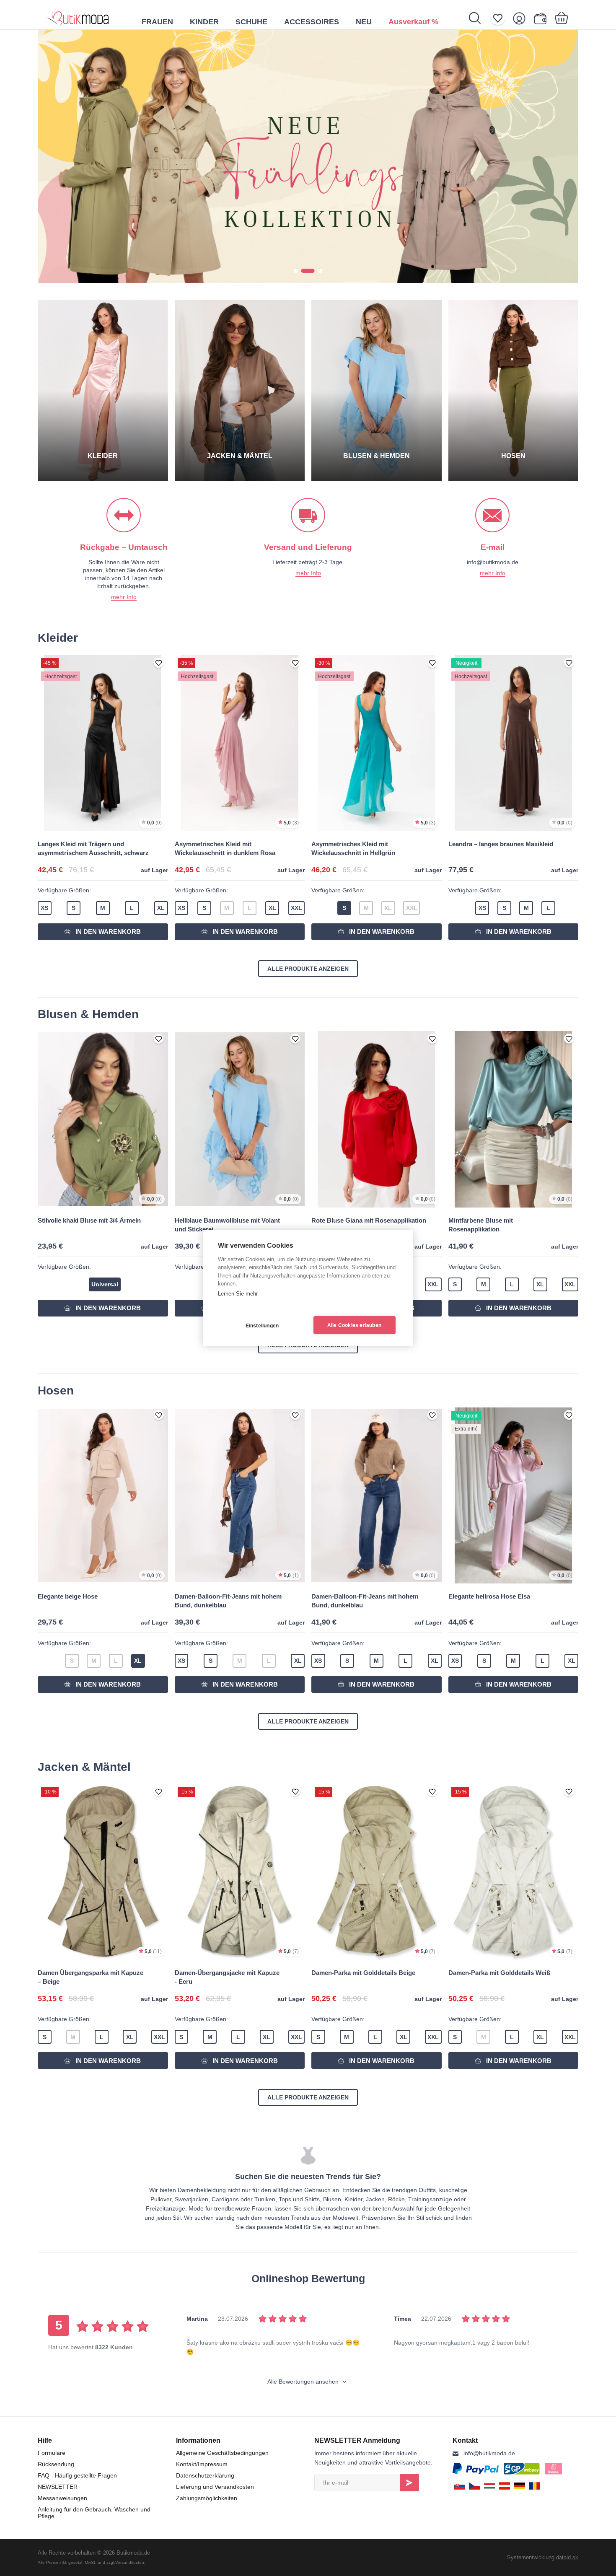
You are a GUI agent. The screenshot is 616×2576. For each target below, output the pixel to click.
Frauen (157, 22)
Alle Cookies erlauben (354, 1325)
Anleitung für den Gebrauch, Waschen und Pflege (94, 2513)
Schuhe (251, 22)
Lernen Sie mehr (238, 1294)
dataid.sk (567, 2557)
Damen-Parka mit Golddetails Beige (363, 1973)
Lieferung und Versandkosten (215, 2487)
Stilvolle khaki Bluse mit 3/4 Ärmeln (89, 1220)
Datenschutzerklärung (205, 2475)
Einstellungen (262, 1326)
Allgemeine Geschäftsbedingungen (222, 2453)
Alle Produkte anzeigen (308, 969)
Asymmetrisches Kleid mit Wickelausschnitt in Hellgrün (353, 848)
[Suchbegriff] (479, 18)
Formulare (52, 2453)
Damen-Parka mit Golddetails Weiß (499, 1973)
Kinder (204, 22)
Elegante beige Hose (68, 1596)
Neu (364, 22)
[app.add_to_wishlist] (159, 663)
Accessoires (312, 22)
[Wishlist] (501, 18)
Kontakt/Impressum (202, 2464)
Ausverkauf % (413, 22)
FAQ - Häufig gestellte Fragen (77, 2475)
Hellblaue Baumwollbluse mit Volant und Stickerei (227, 1225)
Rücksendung (56, 2464)
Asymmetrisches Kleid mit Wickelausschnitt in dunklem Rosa (225, 848)
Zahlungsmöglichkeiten (207, 2498)
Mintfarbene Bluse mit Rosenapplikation (481, 1225)
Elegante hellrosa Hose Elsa (489, 1596)
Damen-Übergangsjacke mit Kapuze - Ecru (227, 1977)
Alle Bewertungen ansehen (304, 2382)
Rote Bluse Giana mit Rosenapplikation (369, 1220)
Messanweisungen (62, 2498)
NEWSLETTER (58, 2487)
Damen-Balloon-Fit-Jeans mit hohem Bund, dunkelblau (228, 1601)
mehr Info (124, 597)
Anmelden (409, 2483)
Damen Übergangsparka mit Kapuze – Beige (91, 1977)
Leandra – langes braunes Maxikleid (501, 844)
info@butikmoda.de (489, 2453)
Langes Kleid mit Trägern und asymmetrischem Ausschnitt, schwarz (93, 848)
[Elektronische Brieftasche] (542, 18)
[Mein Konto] (522, 18)
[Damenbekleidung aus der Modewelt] (78, 15)
